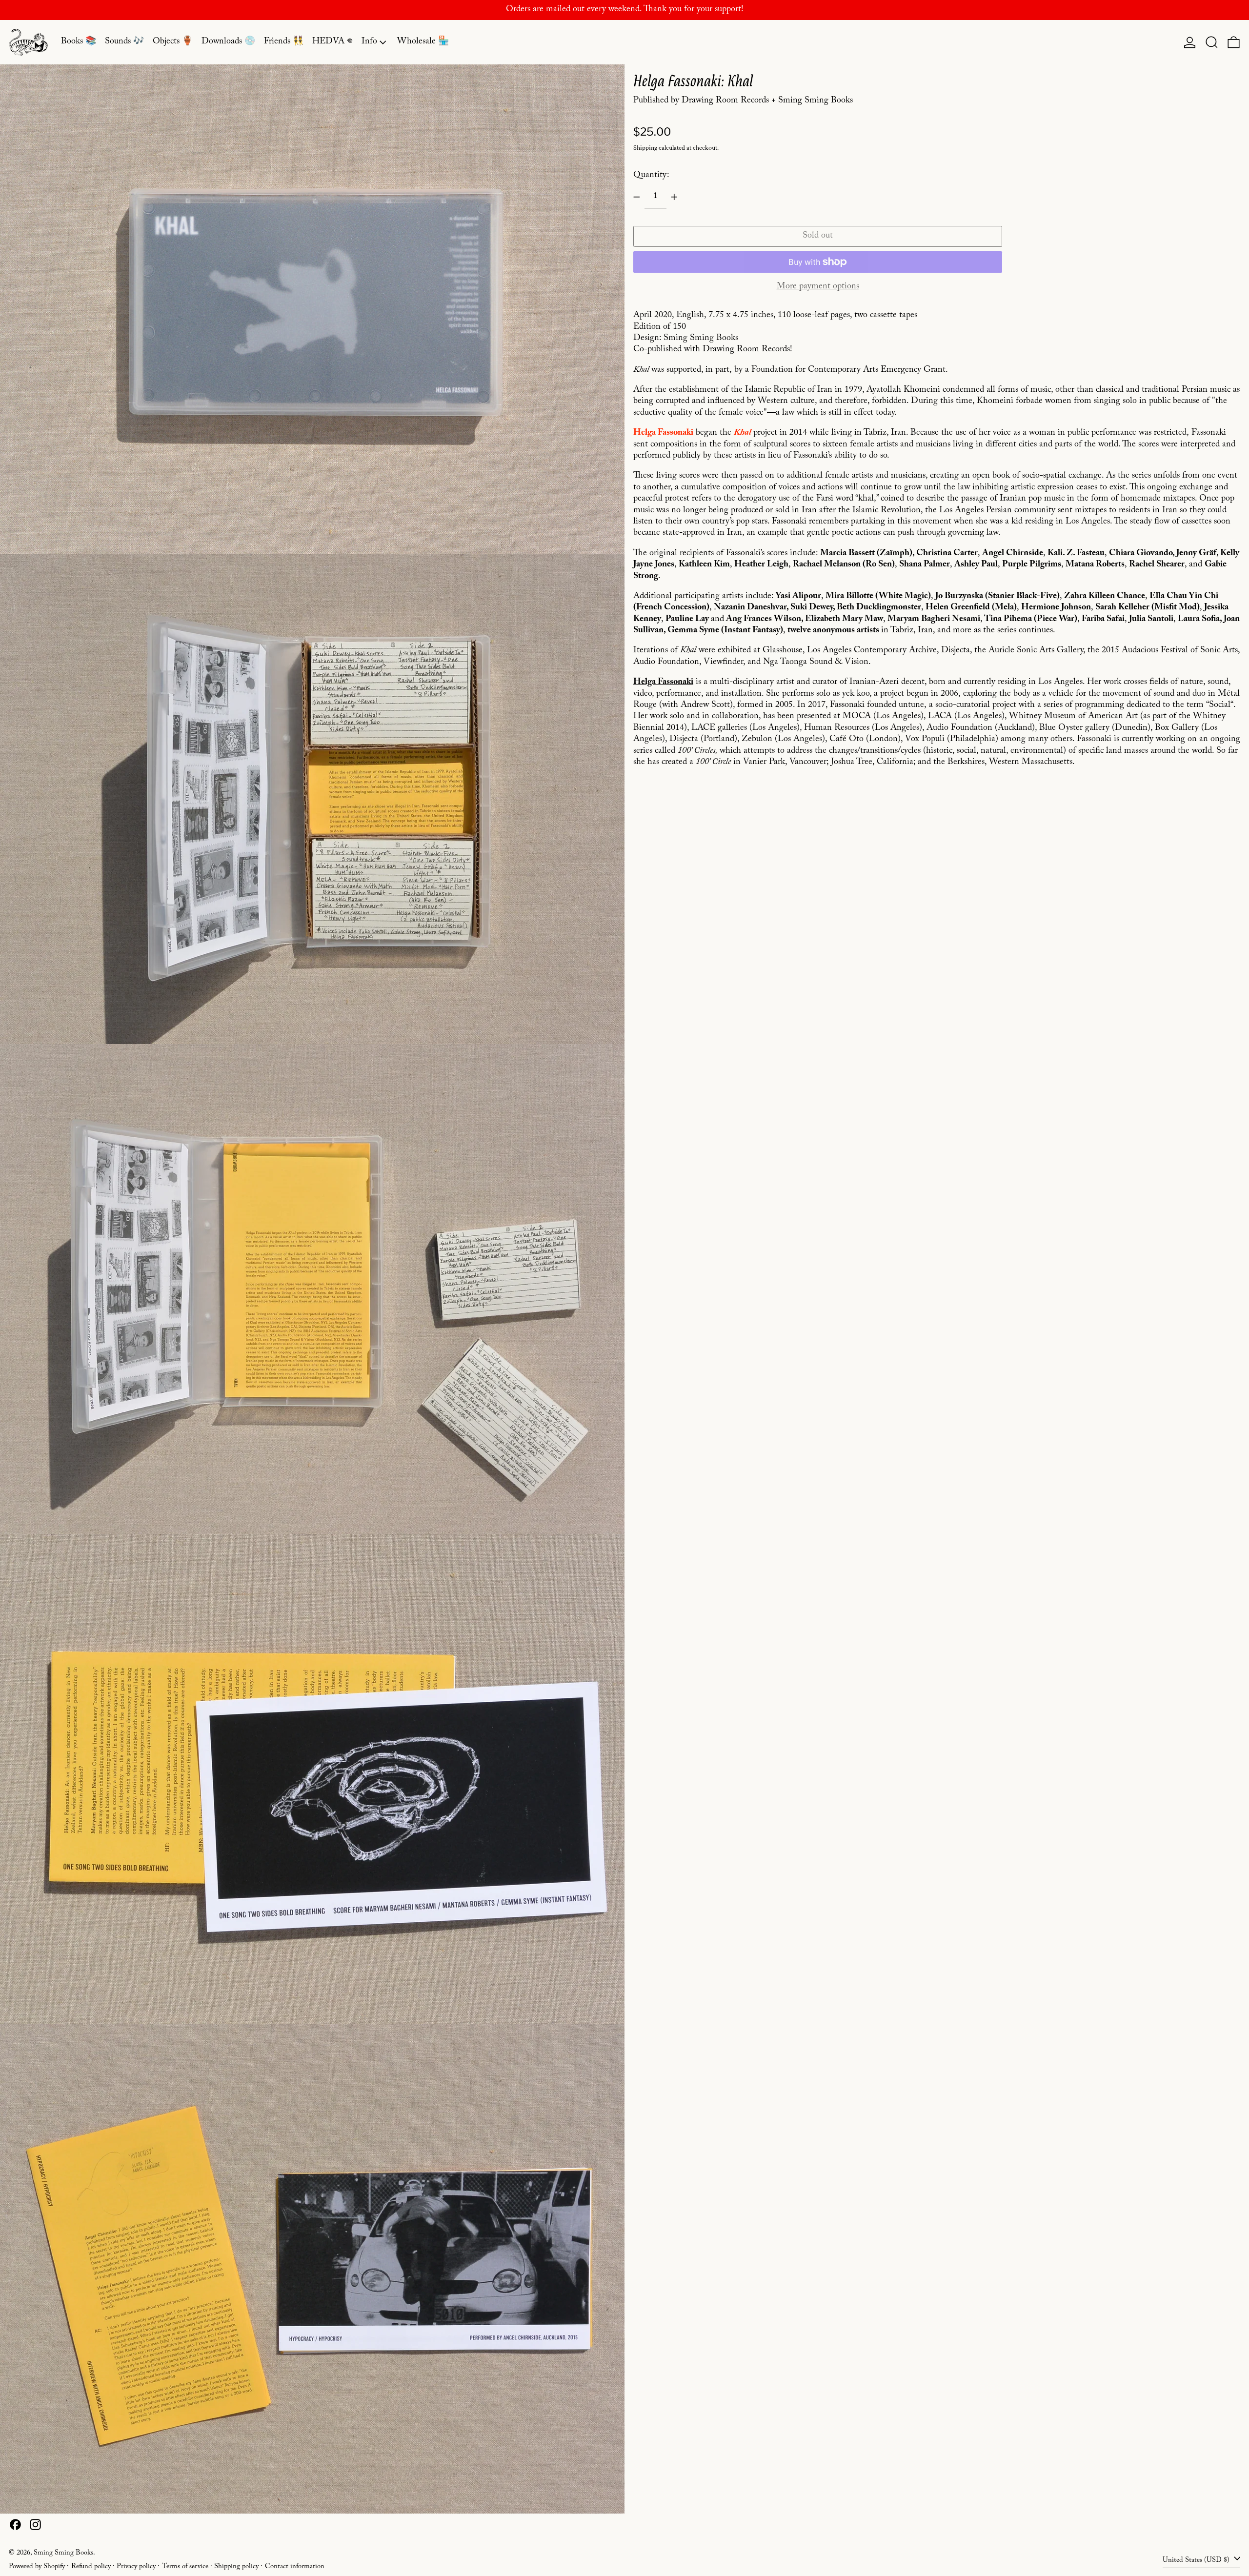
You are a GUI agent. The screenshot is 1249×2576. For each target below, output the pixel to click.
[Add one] (674, 197)
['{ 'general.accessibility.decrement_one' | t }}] (637, 197)
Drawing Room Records (746, 350)
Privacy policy (136, 2567)
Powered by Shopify (37, 2567)
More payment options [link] (818, 287)
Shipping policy (236, 2567)
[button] (1212, 42)
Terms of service (185, 2567)
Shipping (645, 148)
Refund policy (91, 2567)
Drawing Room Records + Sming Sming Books (767, 101)
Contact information (295, 2567)
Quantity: (651, 175)
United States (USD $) (1197, 2560)
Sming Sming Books (63, 2554)
